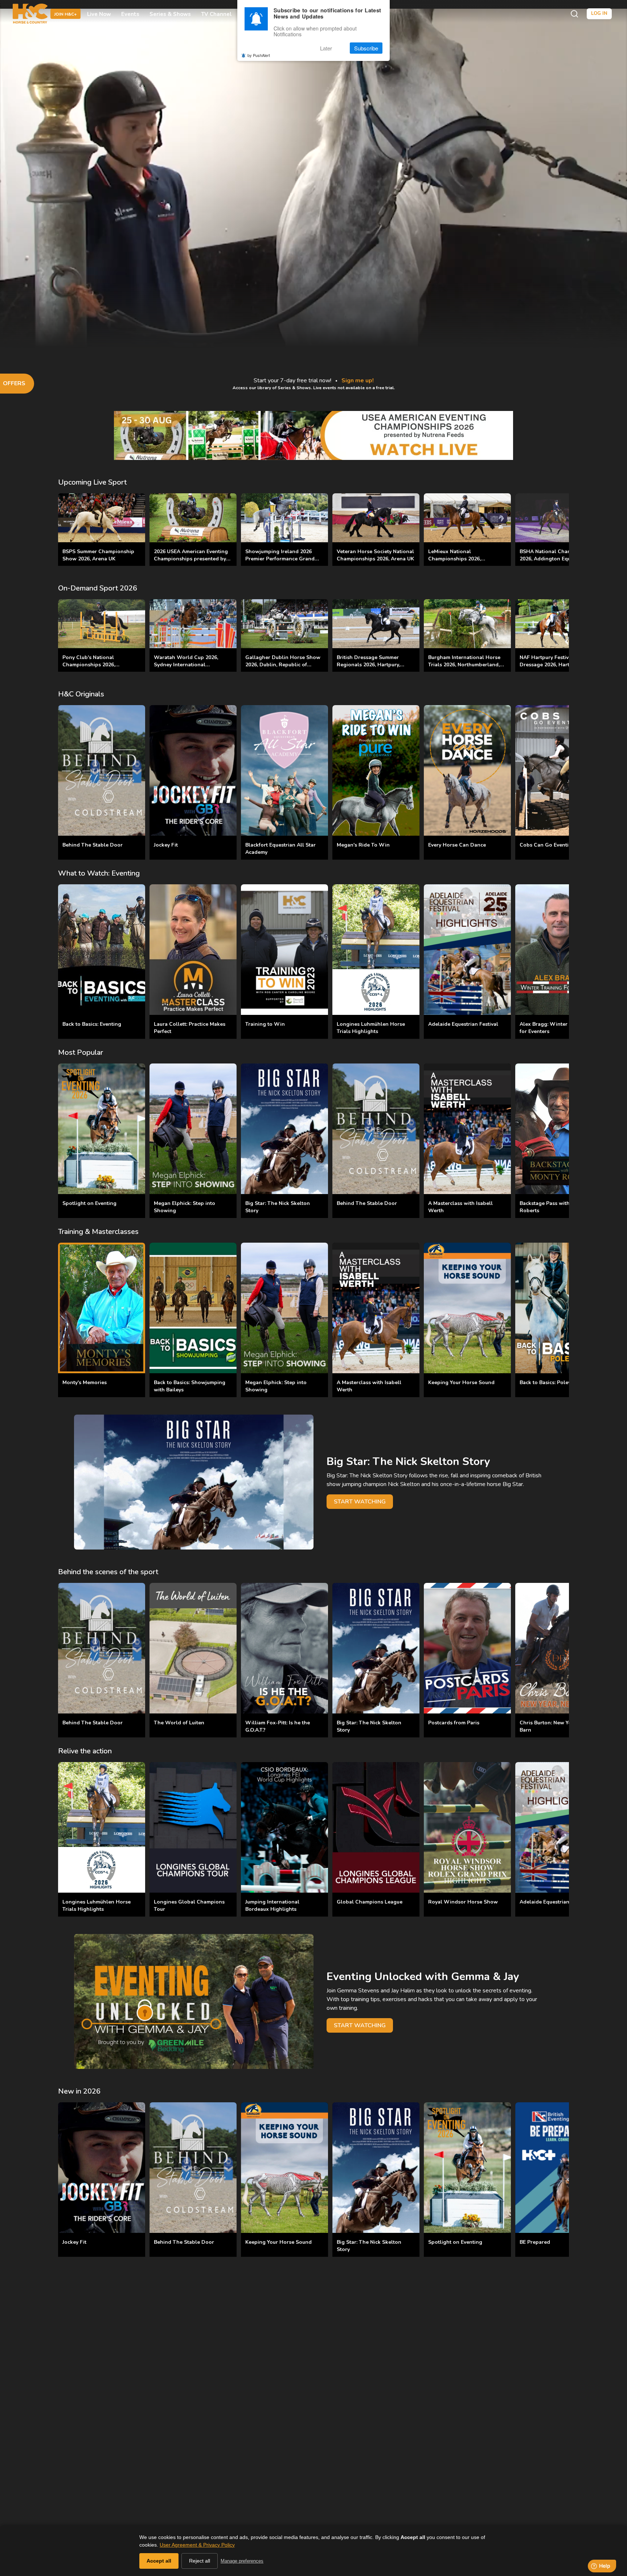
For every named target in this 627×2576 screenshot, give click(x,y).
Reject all (200, 2561)
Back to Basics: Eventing (92, 1024)
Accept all (159, 2561)
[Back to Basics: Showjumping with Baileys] (193, 1308)
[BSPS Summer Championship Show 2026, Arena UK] (102, 518)
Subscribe (366, 48)
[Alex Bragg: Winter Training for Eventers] (559, 950)
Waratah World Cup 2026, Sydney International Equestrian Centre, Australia (188, 665)
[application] (313, 185)
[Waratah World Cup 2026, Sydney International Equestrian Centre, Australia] (193, 624)
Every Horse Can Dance (457, 845)
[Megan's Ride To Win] (376, 770)
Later (326, 48)
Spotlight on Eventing (89, 1203)
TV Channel (216, 14)
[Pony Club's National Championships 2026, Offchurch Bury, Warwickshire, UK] (102, 624)
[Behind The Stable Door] (102, 770)
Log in (599, 13)
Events (130, 14)
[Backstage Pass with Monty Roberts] (559, 1129)
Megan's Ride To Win (363, 845)
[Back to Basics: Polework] (559, 1308)
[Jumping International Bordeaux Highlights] (284, 1827)
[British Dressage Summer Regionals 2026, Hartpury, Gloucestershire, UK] (376, 624)
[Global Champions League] (376, 1827)
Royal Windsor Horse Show (463, 1902)
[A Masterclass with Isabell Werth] (467, 1129)
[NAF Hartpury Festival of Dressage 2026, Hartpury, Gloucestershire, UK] (559, 624)
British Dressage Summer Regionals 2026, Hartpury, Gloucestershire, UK (368, 665)
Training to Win (265, 1024)
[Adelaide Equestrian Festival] (467, 950)
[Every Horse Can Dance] (467, 770)
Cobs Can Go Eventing (547, 845)
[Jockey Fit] (193, 770)
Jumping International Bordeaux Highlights (272, 1906)
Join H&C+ (65, 14)
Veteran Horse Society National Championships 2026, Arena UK (375, 555)
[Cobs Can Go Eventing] (559, 770)
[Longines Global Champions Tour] (193, 1827)
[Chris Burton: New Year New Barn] (559, 1648)
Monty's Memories (85, 1382)
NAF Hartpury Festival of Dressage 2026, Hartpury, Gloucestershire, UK (550, 665)
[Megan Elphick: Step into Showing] (193, 1129)
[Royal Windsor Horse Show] (467, 1827)
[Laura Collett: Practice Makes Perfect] (193, 950)
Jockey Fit (166, 845)
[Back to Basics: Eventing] (102, 950)
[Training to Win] (284, 950)
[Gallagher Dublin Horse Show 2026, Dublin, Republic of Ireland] (284, 624)
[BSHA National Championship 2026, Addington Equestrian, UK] (559, 518)
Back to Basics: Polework (550, 1382)
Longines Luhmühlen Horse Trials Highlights (371, 1028)
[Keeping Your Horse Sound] (467, 1308)
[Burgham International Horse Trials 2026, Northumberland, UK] (467, 624)
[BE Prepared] (559, 2168)
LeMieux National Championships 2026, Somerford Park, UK (454, 559)
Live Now (99, 14)
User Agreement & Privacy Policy (197, 2545)
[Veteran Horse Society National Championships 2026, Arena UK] (376, 518)
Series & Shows (170, 14)
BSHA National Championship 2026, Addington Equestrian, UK (558, 555)
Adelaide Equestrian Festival (463, 1024)
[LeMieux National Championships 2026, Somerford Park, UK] (467, 518)
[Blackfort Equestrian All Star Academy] (284, 770)
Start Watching (360, 1502)
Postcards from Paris (454, 1723)
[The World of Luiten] (193, 1648)
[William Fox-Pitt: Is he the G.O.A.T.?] (284, 1648)
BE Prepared (535, 2242)
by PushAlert (259, 55)
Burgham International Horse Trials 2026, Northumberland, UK (464, 665)
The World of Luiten (179, 1723)
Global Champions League (370, 1902)
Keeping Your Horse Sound (461, 1382)
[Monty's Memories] (102, 1308)
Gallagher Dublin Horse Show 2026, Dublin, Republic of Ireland (283, 665)
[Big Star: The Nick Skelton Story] (284, 1129)
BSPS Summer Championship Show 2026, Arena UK (98, 555)
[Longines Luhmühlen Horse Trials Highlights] (376, 950)
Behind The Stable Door (93, 845)
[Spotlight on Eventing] (102, 1129)
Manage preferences (242, 2561)
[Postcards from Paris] (467, 1648)
